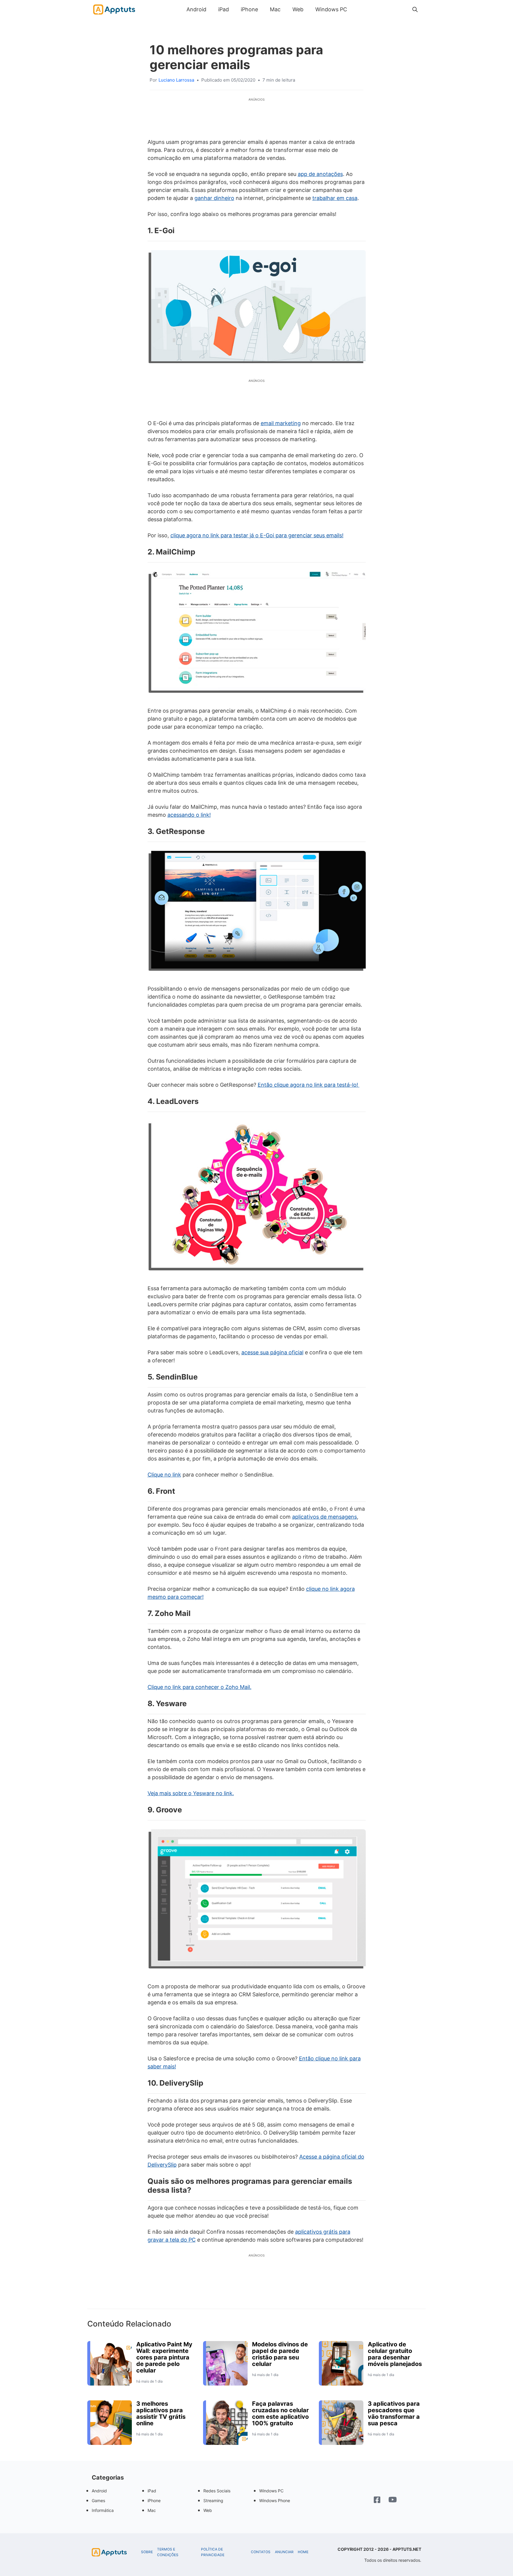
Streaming (213, 2500)
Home (303, 2552)
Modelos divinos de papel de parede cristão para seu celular (280, 2354)
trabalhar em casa (335, 198)
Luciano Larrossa (176, 80)
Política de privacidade (213, 2552)
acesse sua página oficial (272, 1352)
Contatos (261, 2552)
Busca (359, 9)
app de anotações (320, 174)
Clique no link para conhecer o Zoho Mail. (199, 1687)
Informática (103, 2510)
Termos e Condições (168, 2552)
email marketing (281, 423)
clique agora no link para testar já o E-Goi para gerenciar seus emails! (257, 535)
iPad (224, 9)
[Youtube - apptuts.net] (393, 2500)
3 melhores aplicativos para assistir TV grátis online (161, 2413)
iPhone (249, 9)
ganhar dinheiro (214, 198)
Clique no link (164, 1475)
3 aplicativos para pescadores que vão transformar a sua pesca (394, 2413)
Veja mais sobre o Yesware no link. (191, 1793)
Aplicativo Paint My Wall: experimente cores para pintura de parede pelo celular (164, 2357)
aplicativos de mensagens (324, 1517)
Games (98, 2500)
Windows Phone (275, 2500)
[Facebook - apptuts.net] (377, 2500)
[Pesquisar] (415, 9)
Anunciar (284, 2552)
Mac (275, 9)
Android (196, 9)
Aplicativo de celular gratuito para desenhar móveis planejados (395, 2354)
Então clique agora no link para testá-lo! (309, 1085)
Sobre (147, 2552)
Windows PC (331, 9)
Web (298, 9)
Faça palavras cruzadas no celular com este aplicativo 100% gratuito (280, 2413)
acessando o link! (189, 815)
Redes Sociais (217, 2491)
